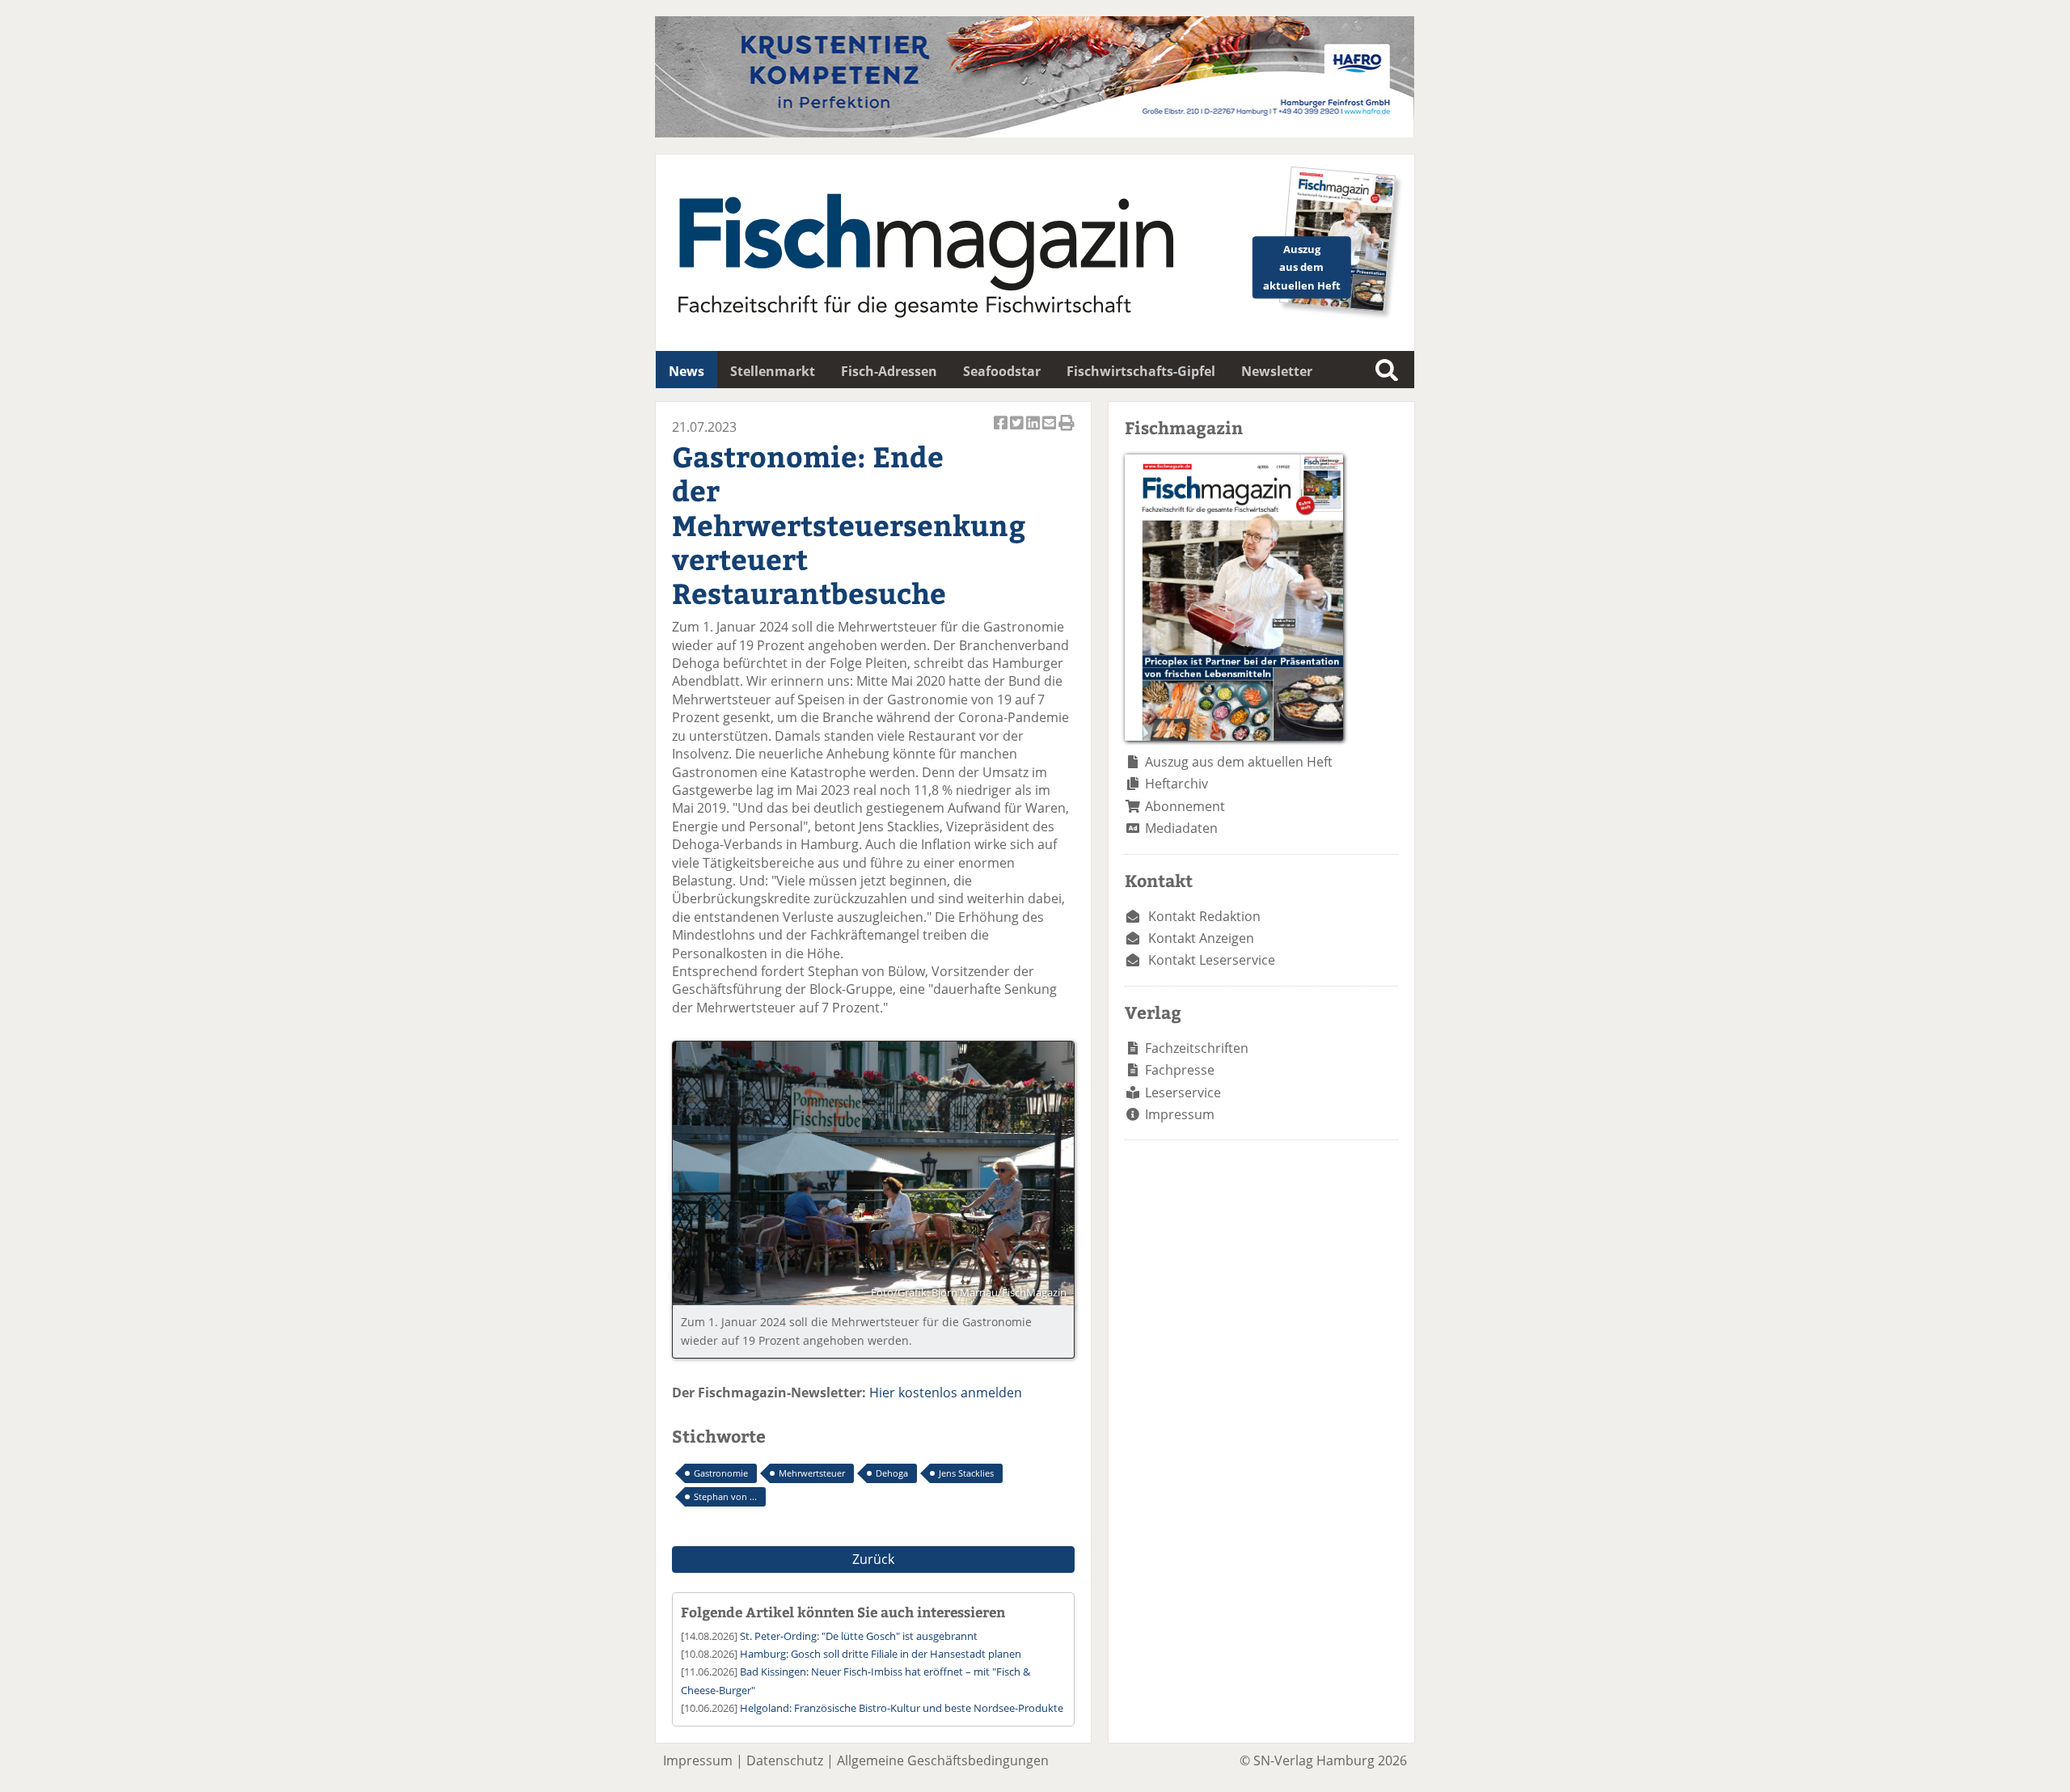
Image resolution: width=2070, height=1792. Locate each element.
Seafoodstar (1002, 371)
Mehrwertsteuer (812, 1473)
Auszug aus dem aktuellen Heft (1239, 762)
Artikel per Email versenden (1050, 431)
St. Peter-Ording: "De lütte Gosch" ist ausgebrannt (859, 1636)
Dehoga (892, 1473)
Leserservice (1183, 1093)
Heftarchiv (1177, 784)
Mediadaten (1181, 828)
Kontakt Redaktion (1204, 916)
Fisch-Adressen (889, 371)
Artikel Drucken (1067, 431)
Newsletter (1277, 371)
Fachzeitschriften (1197, 1048)
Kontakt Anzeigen (1201, 938)
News (686, 371)
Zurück (873, 1559)
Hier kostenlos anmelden (946, 1393)
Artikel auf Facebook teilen (1002, 431)
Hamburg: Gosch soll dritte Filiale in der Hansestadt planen (881, 1654)
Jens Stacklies (966, 1473)
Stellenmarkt (773, 371)
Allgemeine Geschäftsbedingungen (943, 1760)
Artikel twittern (1018, 431)
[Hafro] (1035, 133)
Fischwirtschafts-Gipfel (1141, 371)
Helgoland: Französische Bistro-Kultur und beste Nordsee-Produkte (902, 1708)
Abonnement (1185, 806)
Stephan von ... (725, 1496)
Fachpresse (1180, 1070)
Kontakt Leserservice (1212, 960)
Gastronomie (721, 1473)
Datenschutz (785, 1760)
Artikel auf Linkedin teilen (1034, 431)
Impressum (1180, 1114)
